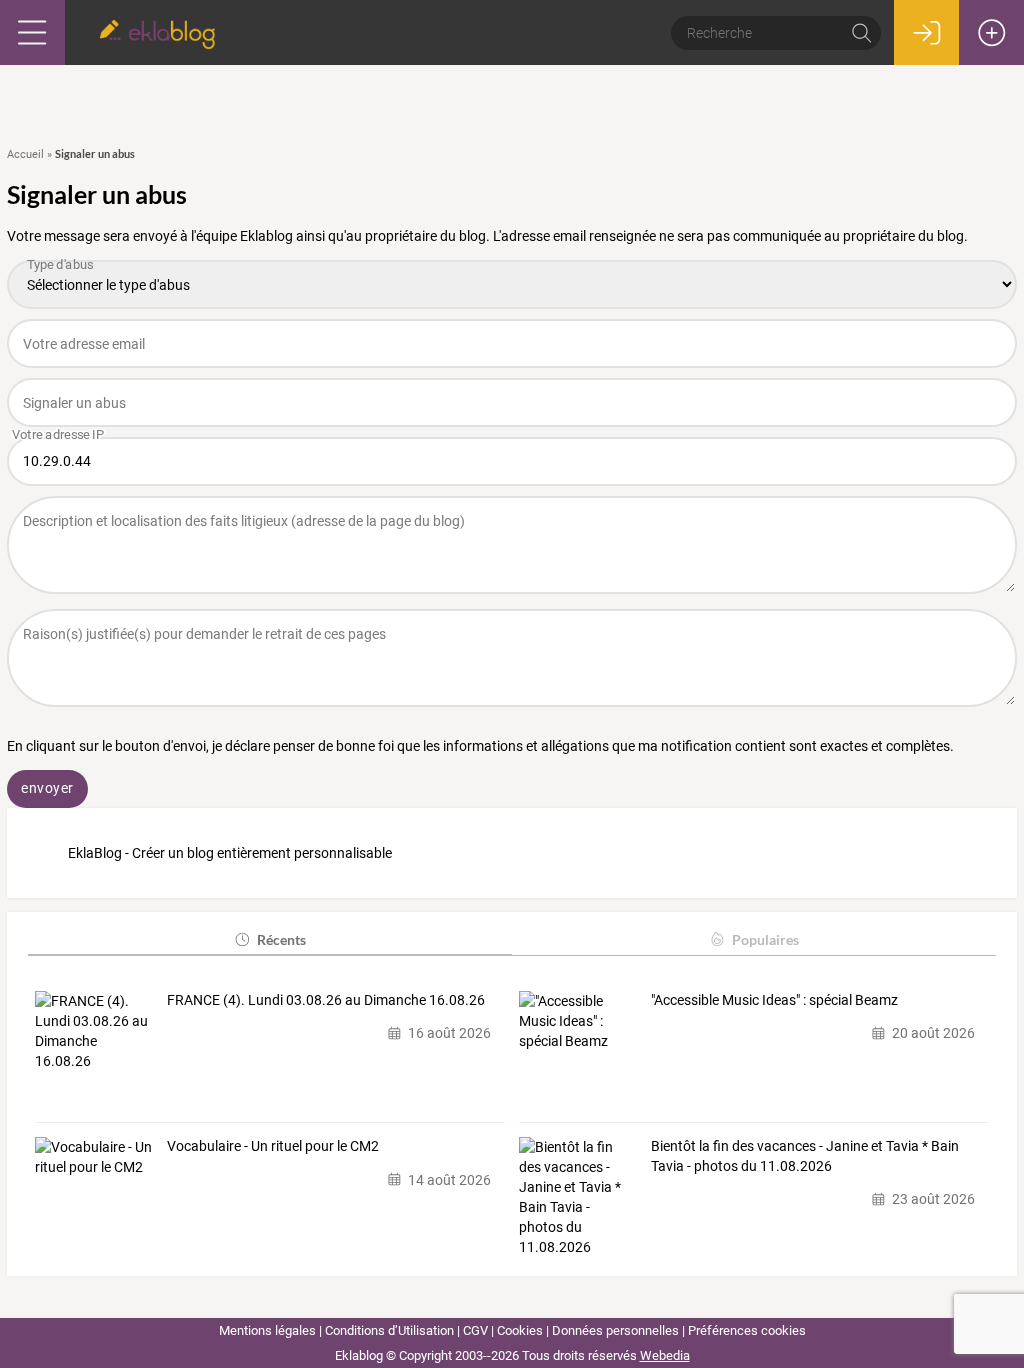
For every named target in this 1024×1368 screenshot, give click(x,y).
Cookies (520, 1330)
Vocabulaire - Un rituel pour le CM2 (273, 1146)
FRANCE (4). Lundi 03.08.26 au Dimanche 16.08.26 (326, 1000)
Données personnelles (615, 1330)
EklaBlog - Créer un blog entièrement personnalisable (230, 853)
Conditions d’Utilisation (389, 1330)
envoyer (47, 788)
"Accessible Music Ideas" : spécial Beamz (774, 1000)
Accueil (25, 154)
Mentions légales (267, 1330)
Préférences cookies (747, 1330)
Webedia (665, 1355)
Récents (281, 939)
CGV (475, 1330)
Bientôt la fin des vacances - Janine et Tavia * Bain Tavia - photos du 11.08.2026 (805, 1156)
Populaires (765, 939)
